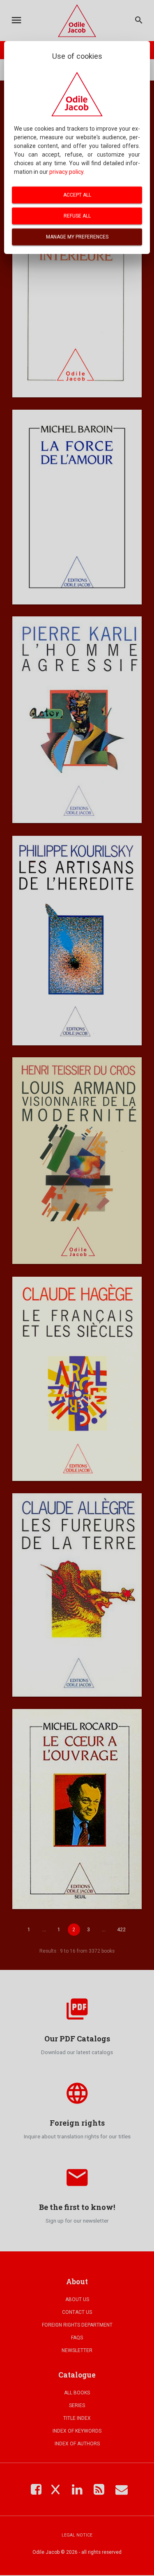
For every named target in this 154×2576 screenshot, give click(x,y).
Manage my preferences (77, 237)
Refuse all (77, 216)
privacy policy (66, 172)
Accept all (77, 195)
